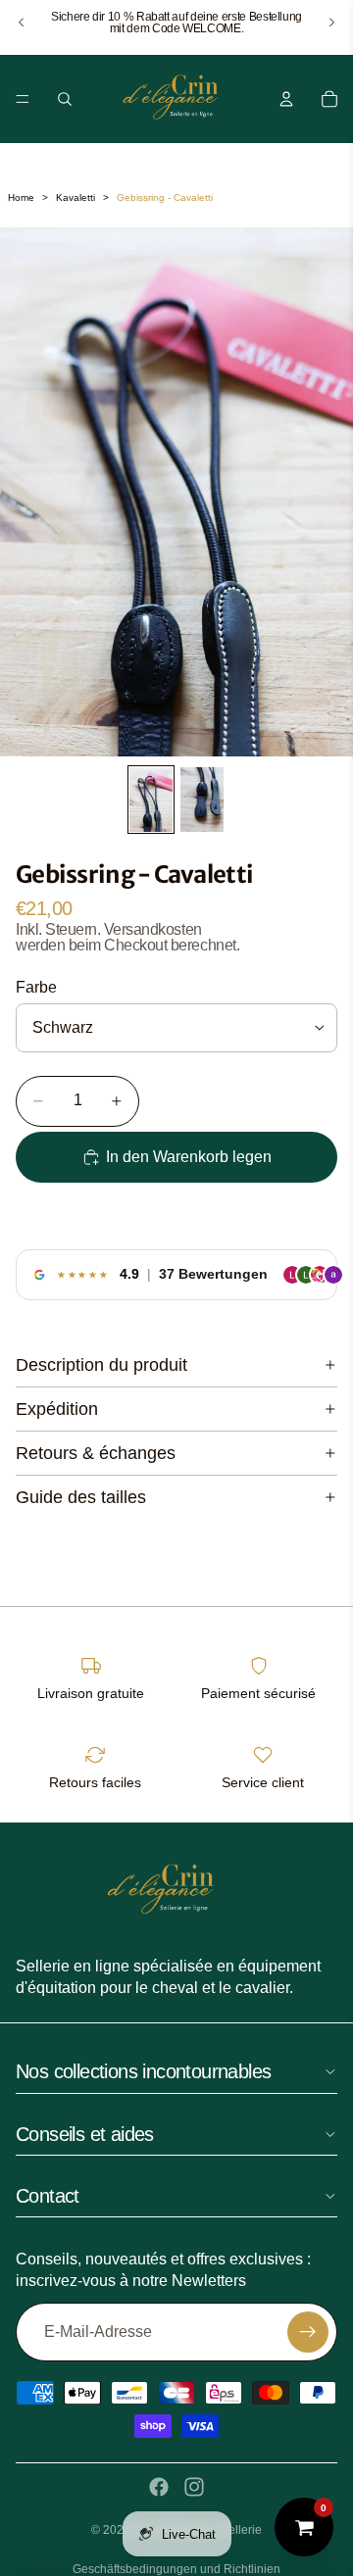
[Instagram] (194, 2487)
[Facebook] (159, 2487)
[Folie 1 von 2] (151, 800)
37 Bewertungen (213, 1274)
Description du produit (101, 1365)
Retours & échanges (96, 1453)
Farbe (36, 987)
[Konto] (286, 99)
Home (21, 197)
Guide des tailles (81, 1497)
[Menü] (23, 99)
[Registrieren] (308, 2332)
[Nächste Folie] (331, 23)
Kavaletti (76, 197)
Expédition (57, 1409)
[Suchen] (65, 99)
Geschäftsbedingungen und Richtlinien (176, 2569)
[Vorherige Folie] (22, 23)
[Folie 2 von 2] (202, 800)
